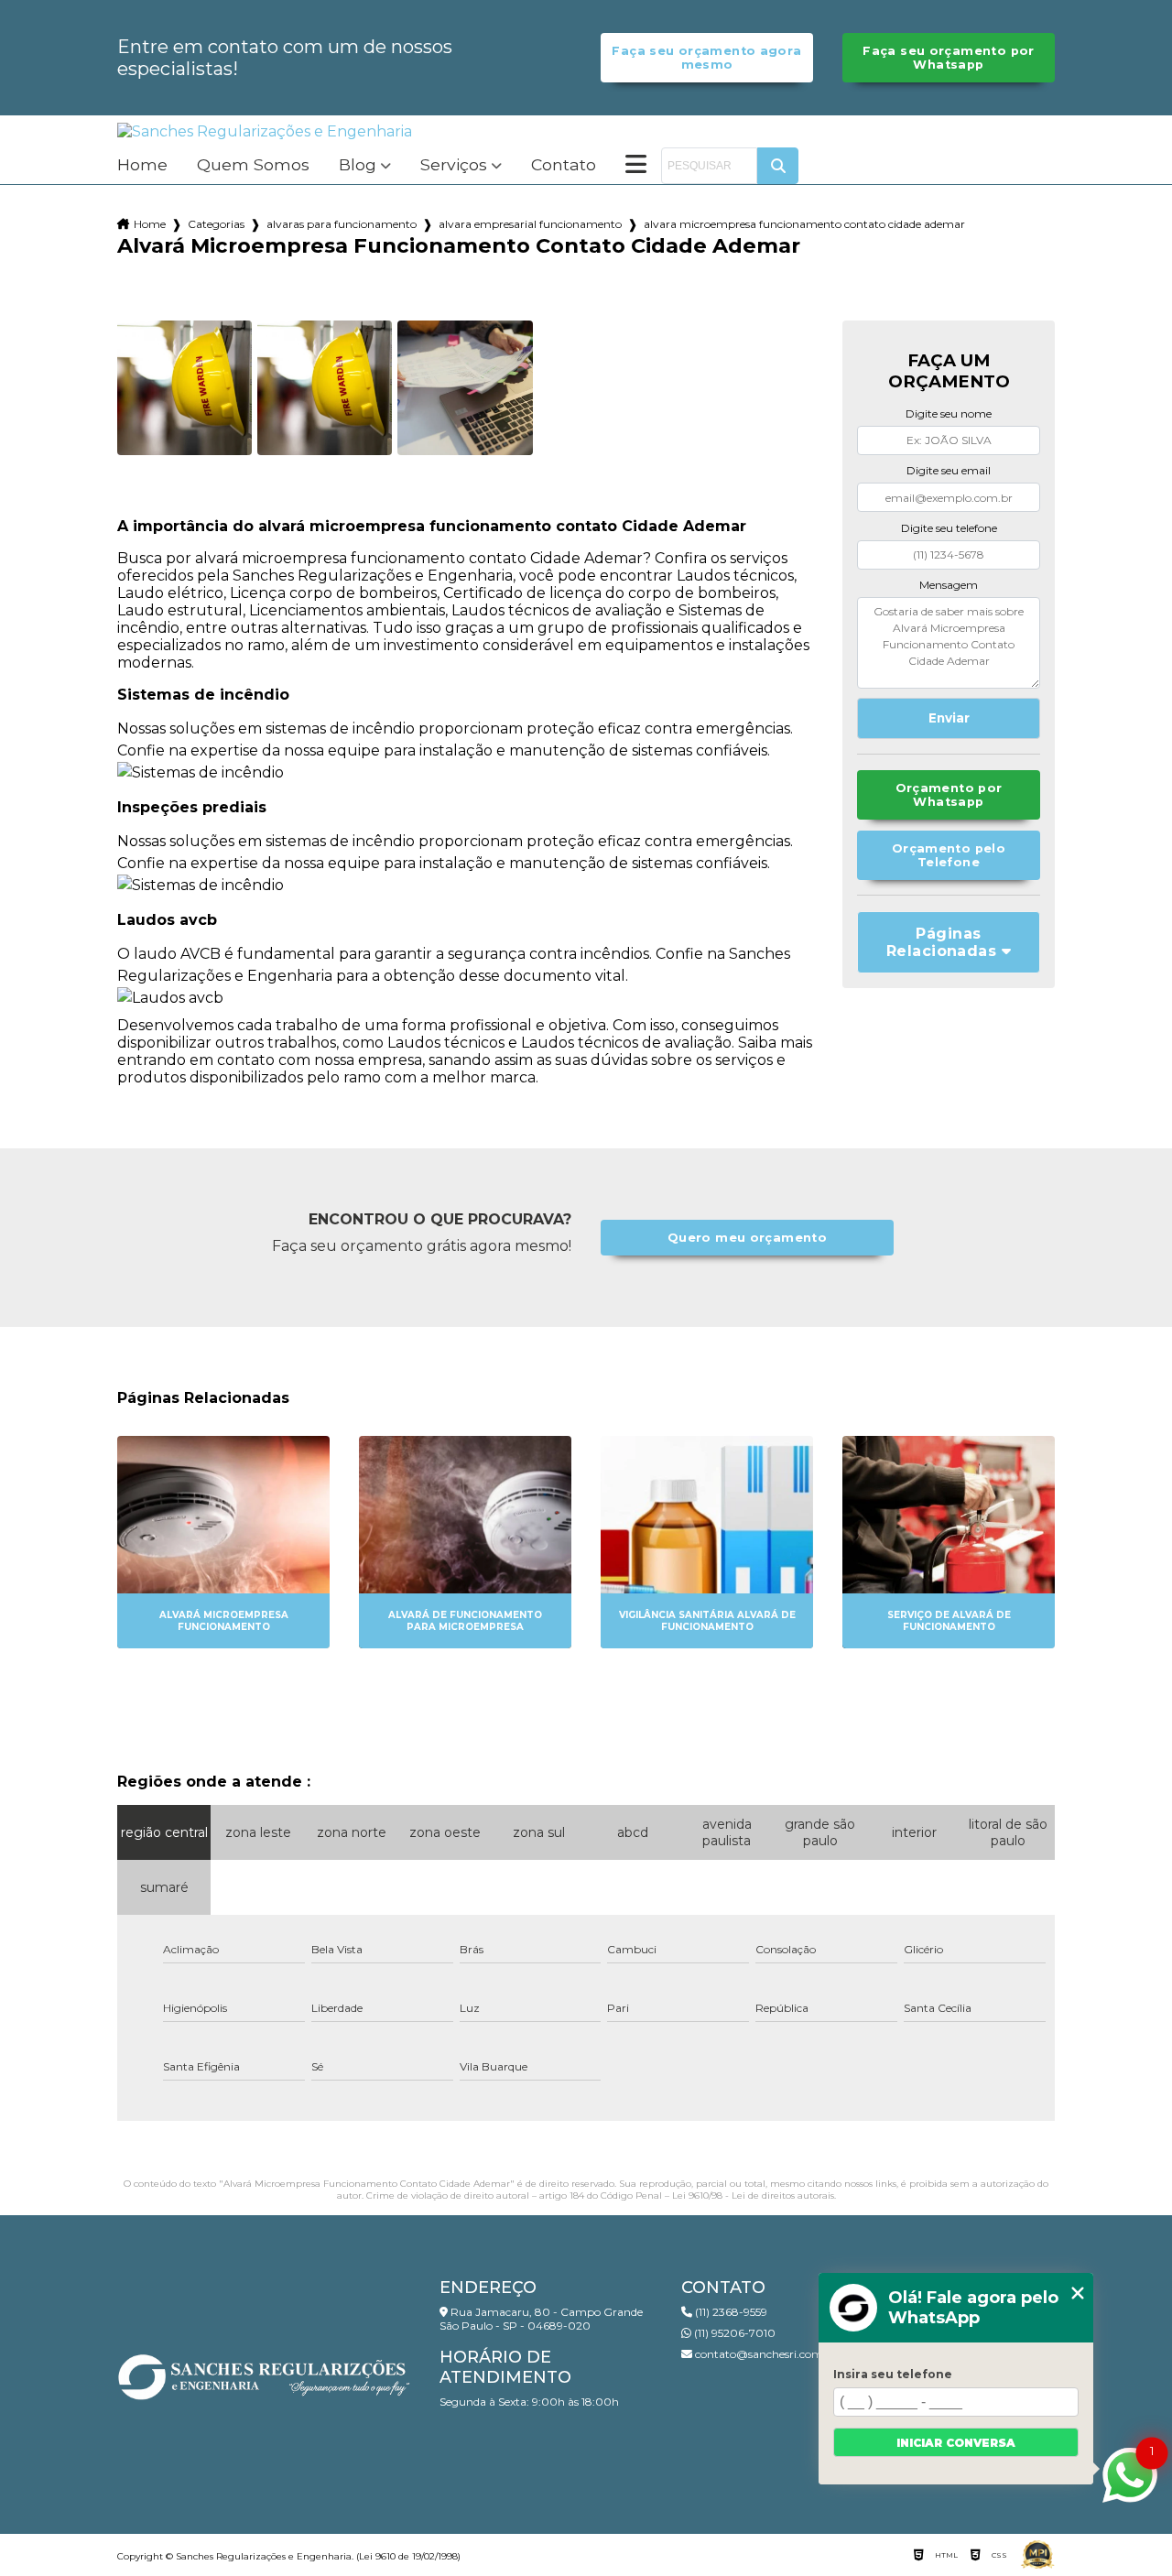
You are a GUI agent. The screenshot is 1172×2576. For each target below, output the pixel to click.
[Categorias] (636, 166)
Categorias (216, 224)
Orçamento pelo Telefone (949, 855)
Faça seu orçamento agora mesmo (706, 58)
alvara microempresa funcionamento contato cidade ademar (804, 224)
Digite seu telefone (949, 528)
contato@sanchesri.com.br (765, 2354)
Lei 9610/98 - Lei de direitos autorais (753, 2196)
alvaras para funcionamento (342, 224)
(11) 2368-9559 (730, 2312)
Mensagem (949, 585)
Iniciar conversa (956, 2443)
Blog (358, 165)
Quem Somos (253, 165)
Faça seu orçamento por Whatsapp (948, 58)
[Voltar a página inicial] (265, 131)
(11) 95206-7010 (733, 2333)
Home (142, 165)
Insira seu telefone (893, 2374)
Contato (564, 165)
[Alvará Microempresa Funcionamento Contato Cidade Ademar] (184, 388)
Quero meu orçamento (747, 1238)
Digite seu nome (949, 413)
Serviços (454, 165)
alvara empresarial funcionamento (530, 224)
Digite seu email (949, 470)
